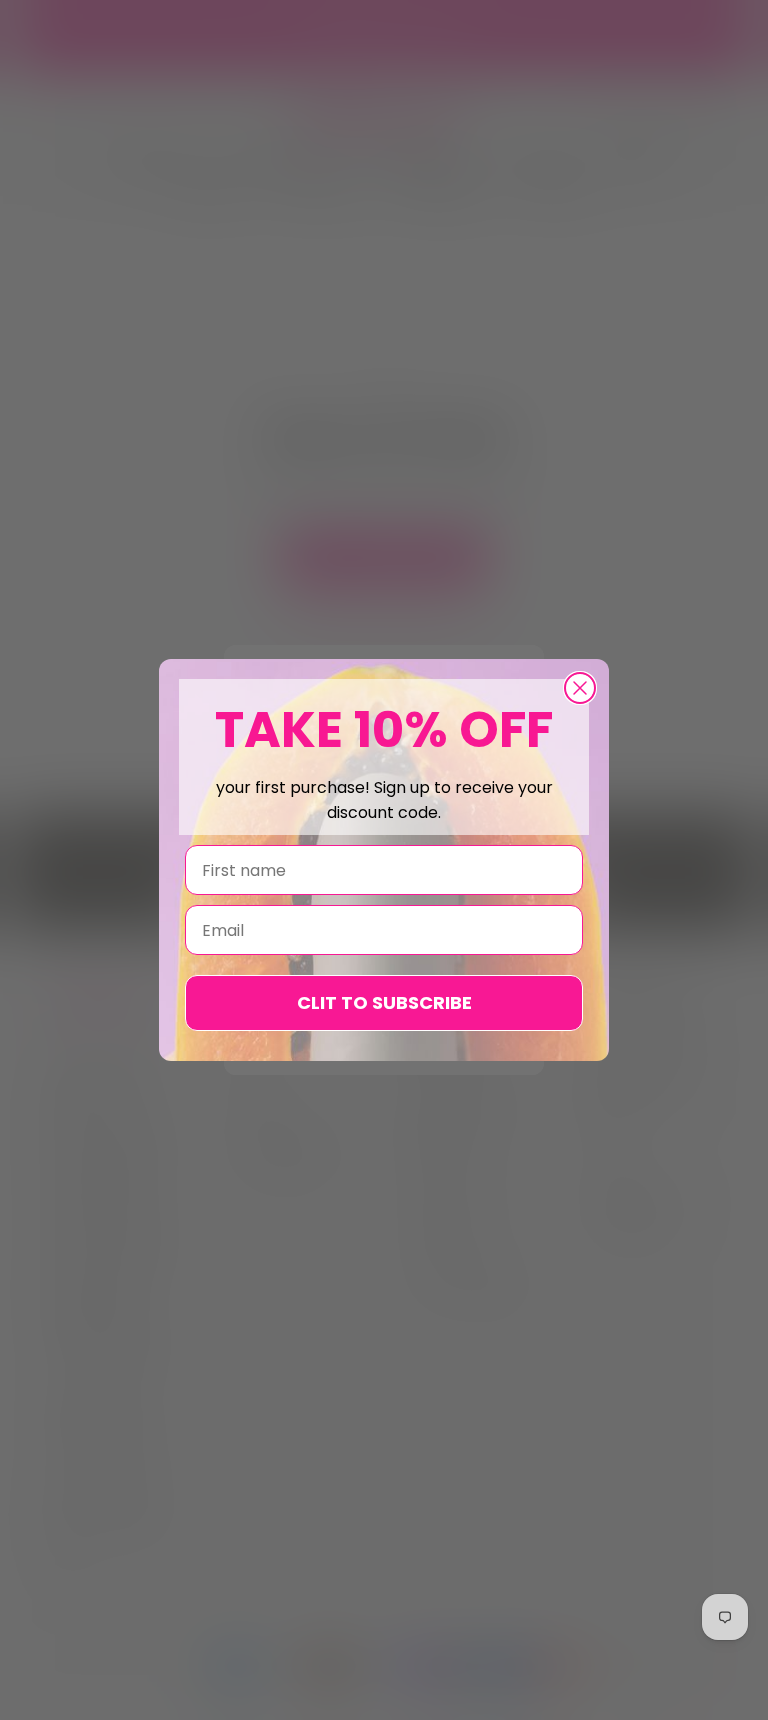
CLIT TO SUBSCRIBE (384, 1002)
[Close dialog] (580, 688)
